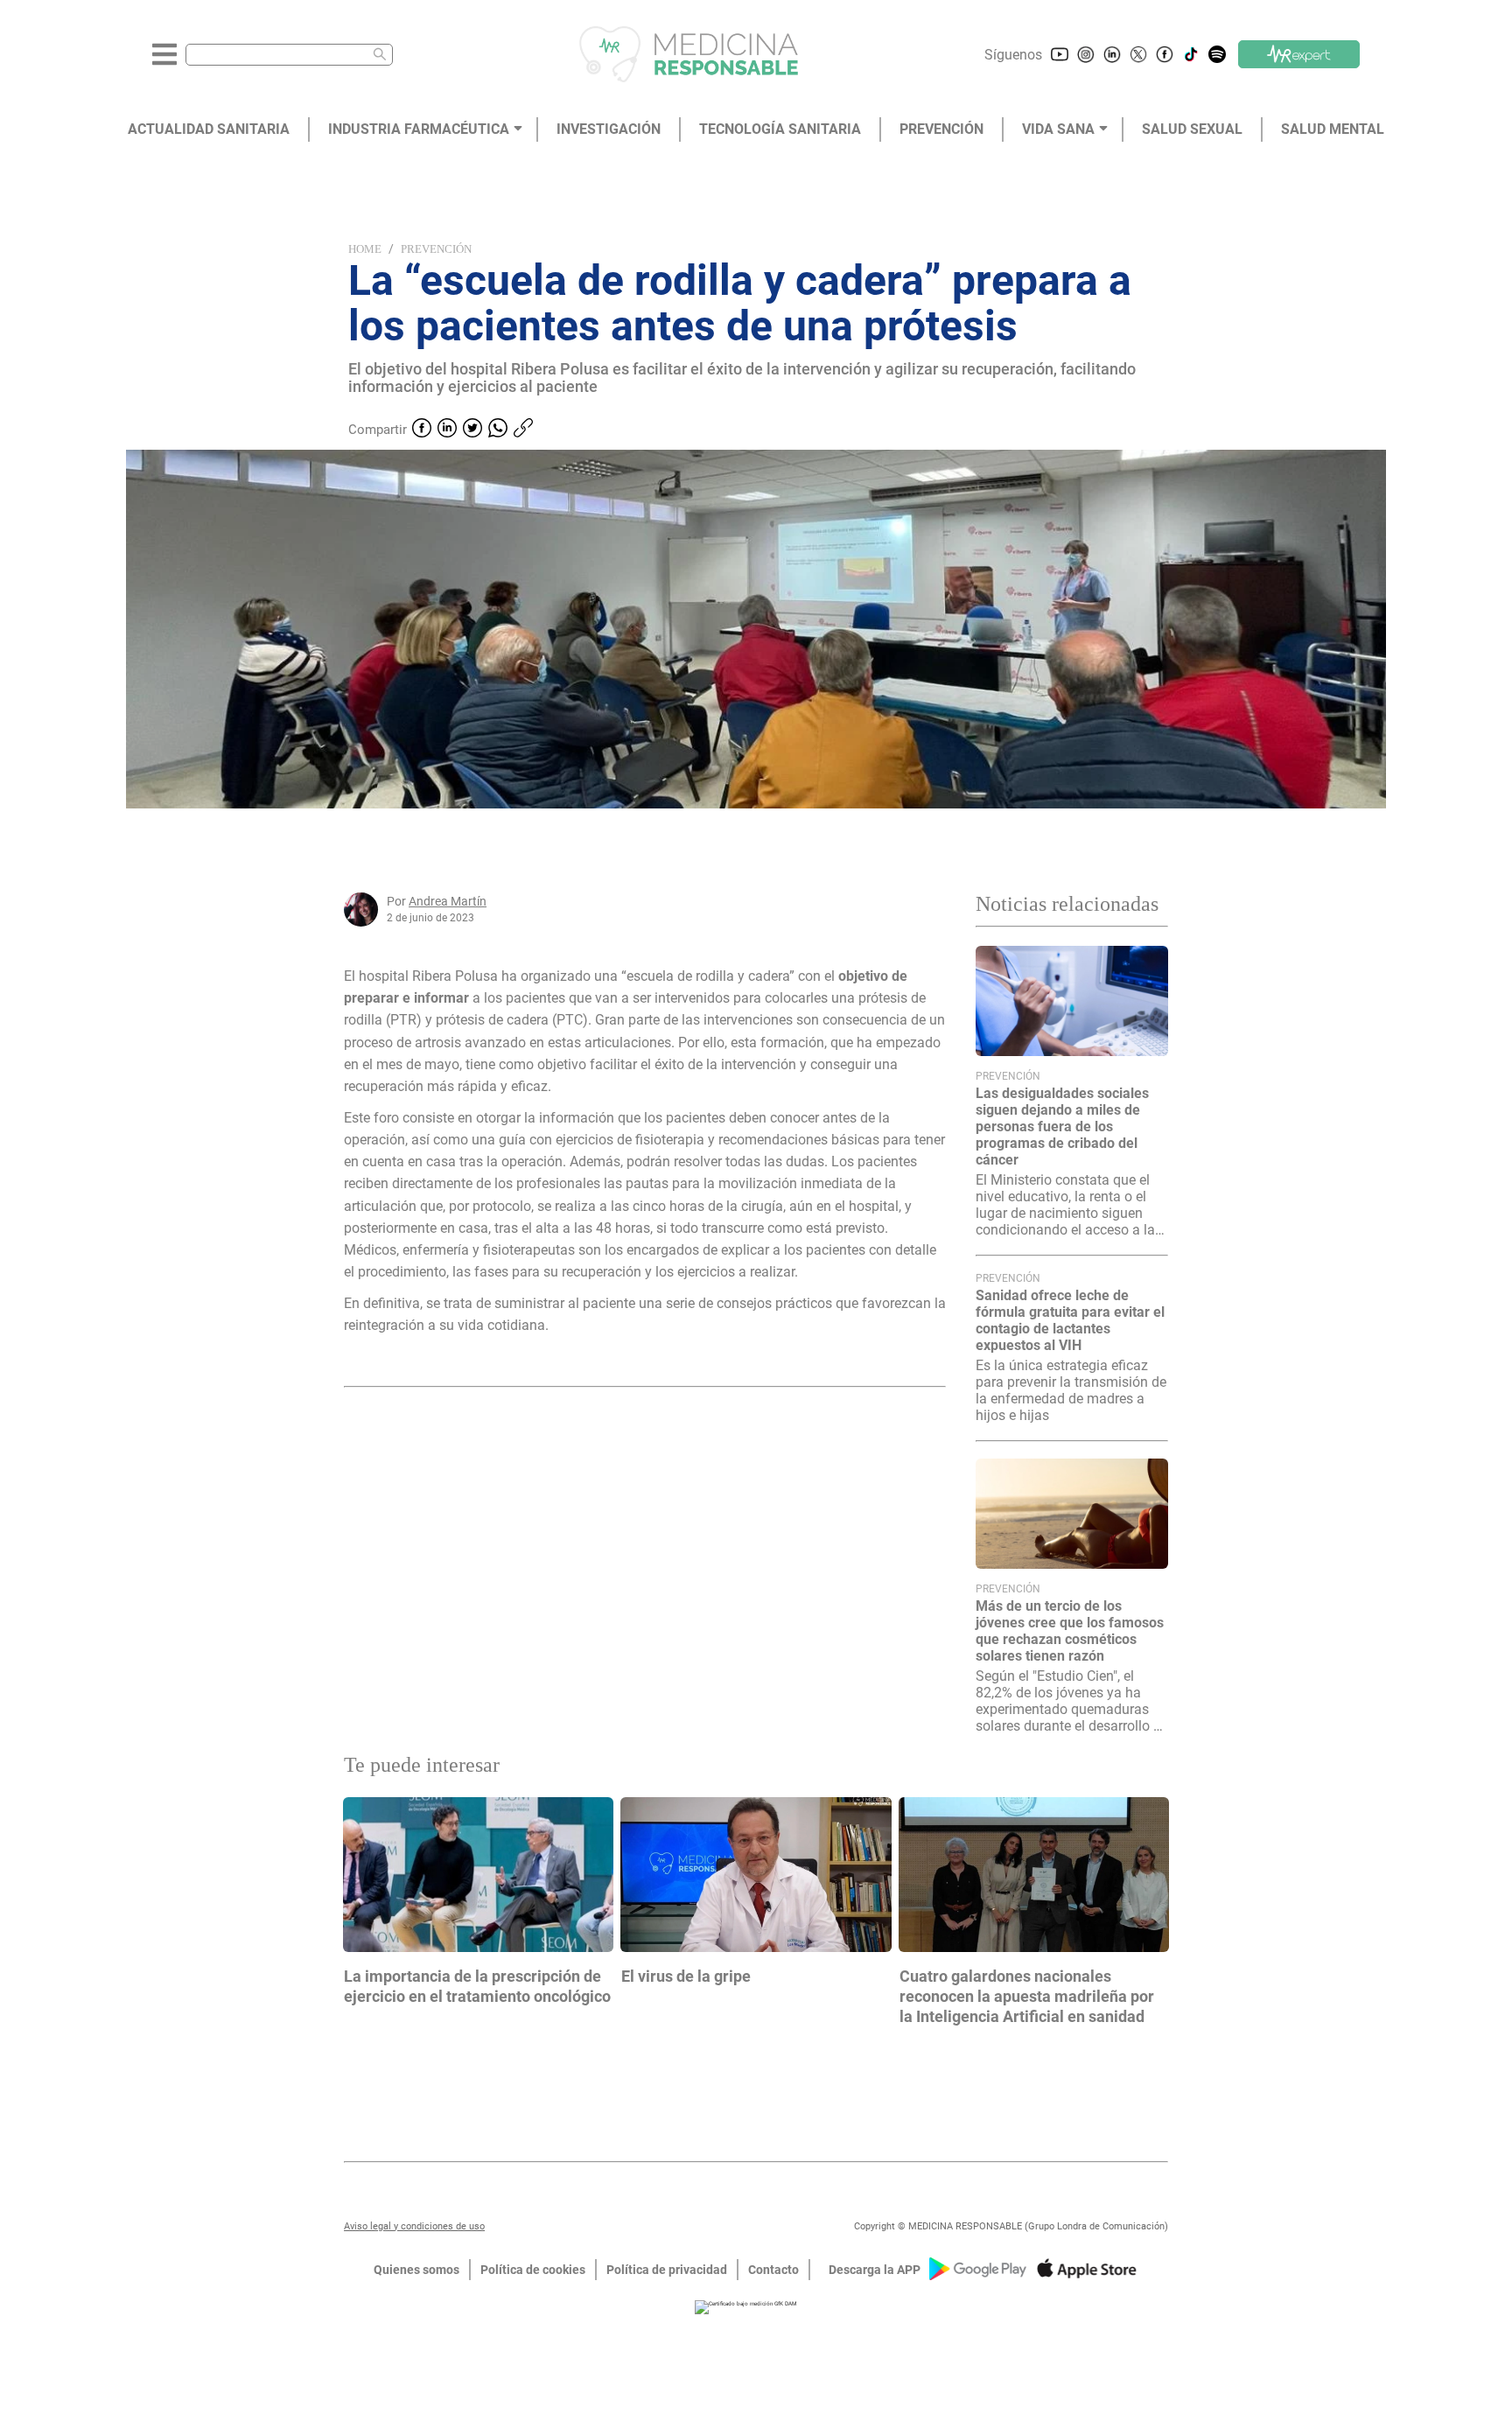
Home (365, 249)
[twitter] (472, 430)
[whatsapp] (498, 430)
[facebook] (422, 430)
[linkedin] (447, 430)
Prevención (436, 249)
